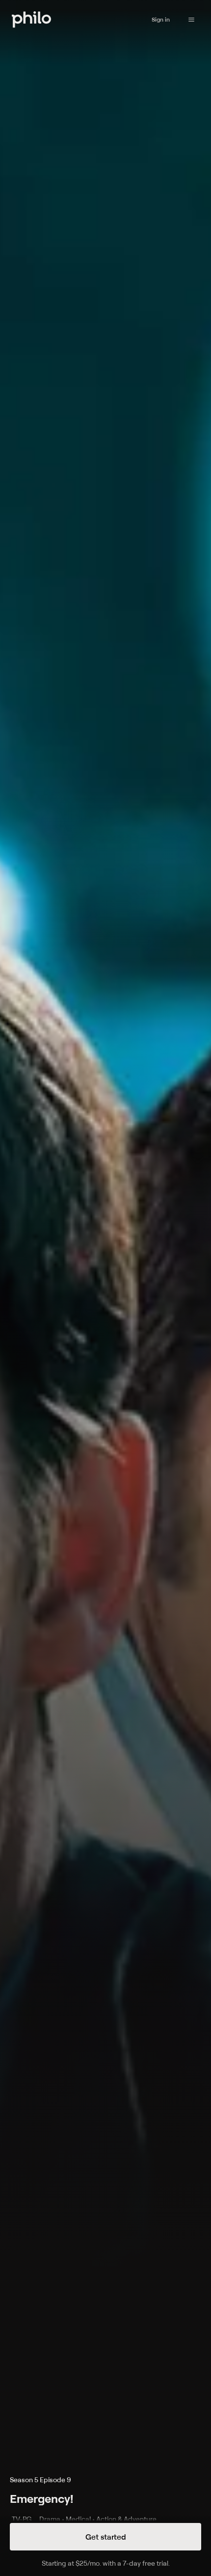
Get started (106, 2537)
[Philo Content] (191, 20)
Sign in (161, 19)
